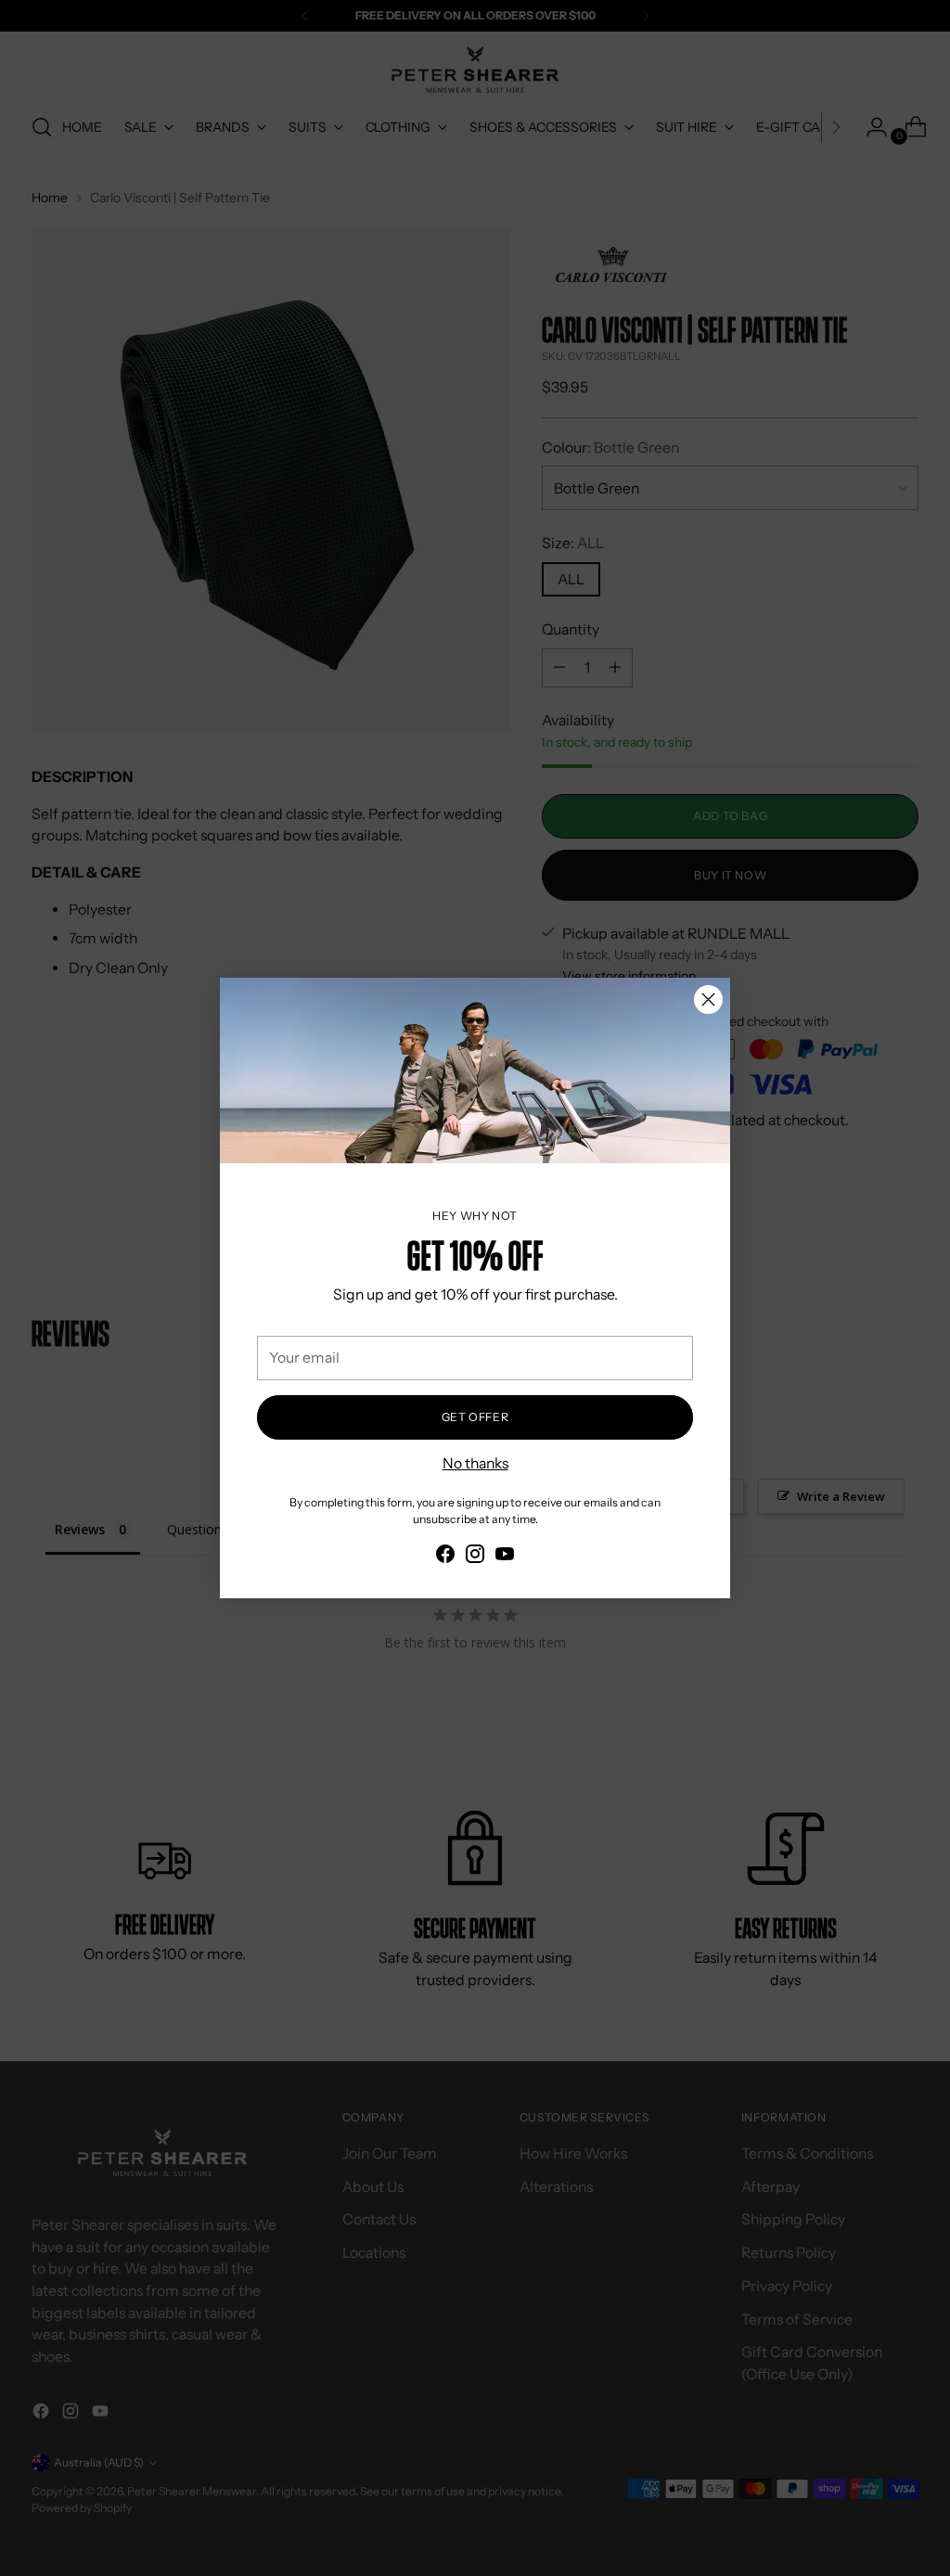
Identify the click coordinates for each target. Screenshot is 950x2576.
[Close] (708, 1000)
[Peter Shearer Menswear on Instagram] (475, 1557)
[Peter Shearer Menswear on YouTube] (505, 1557)
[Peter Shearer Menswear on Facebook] (445, 1557)
